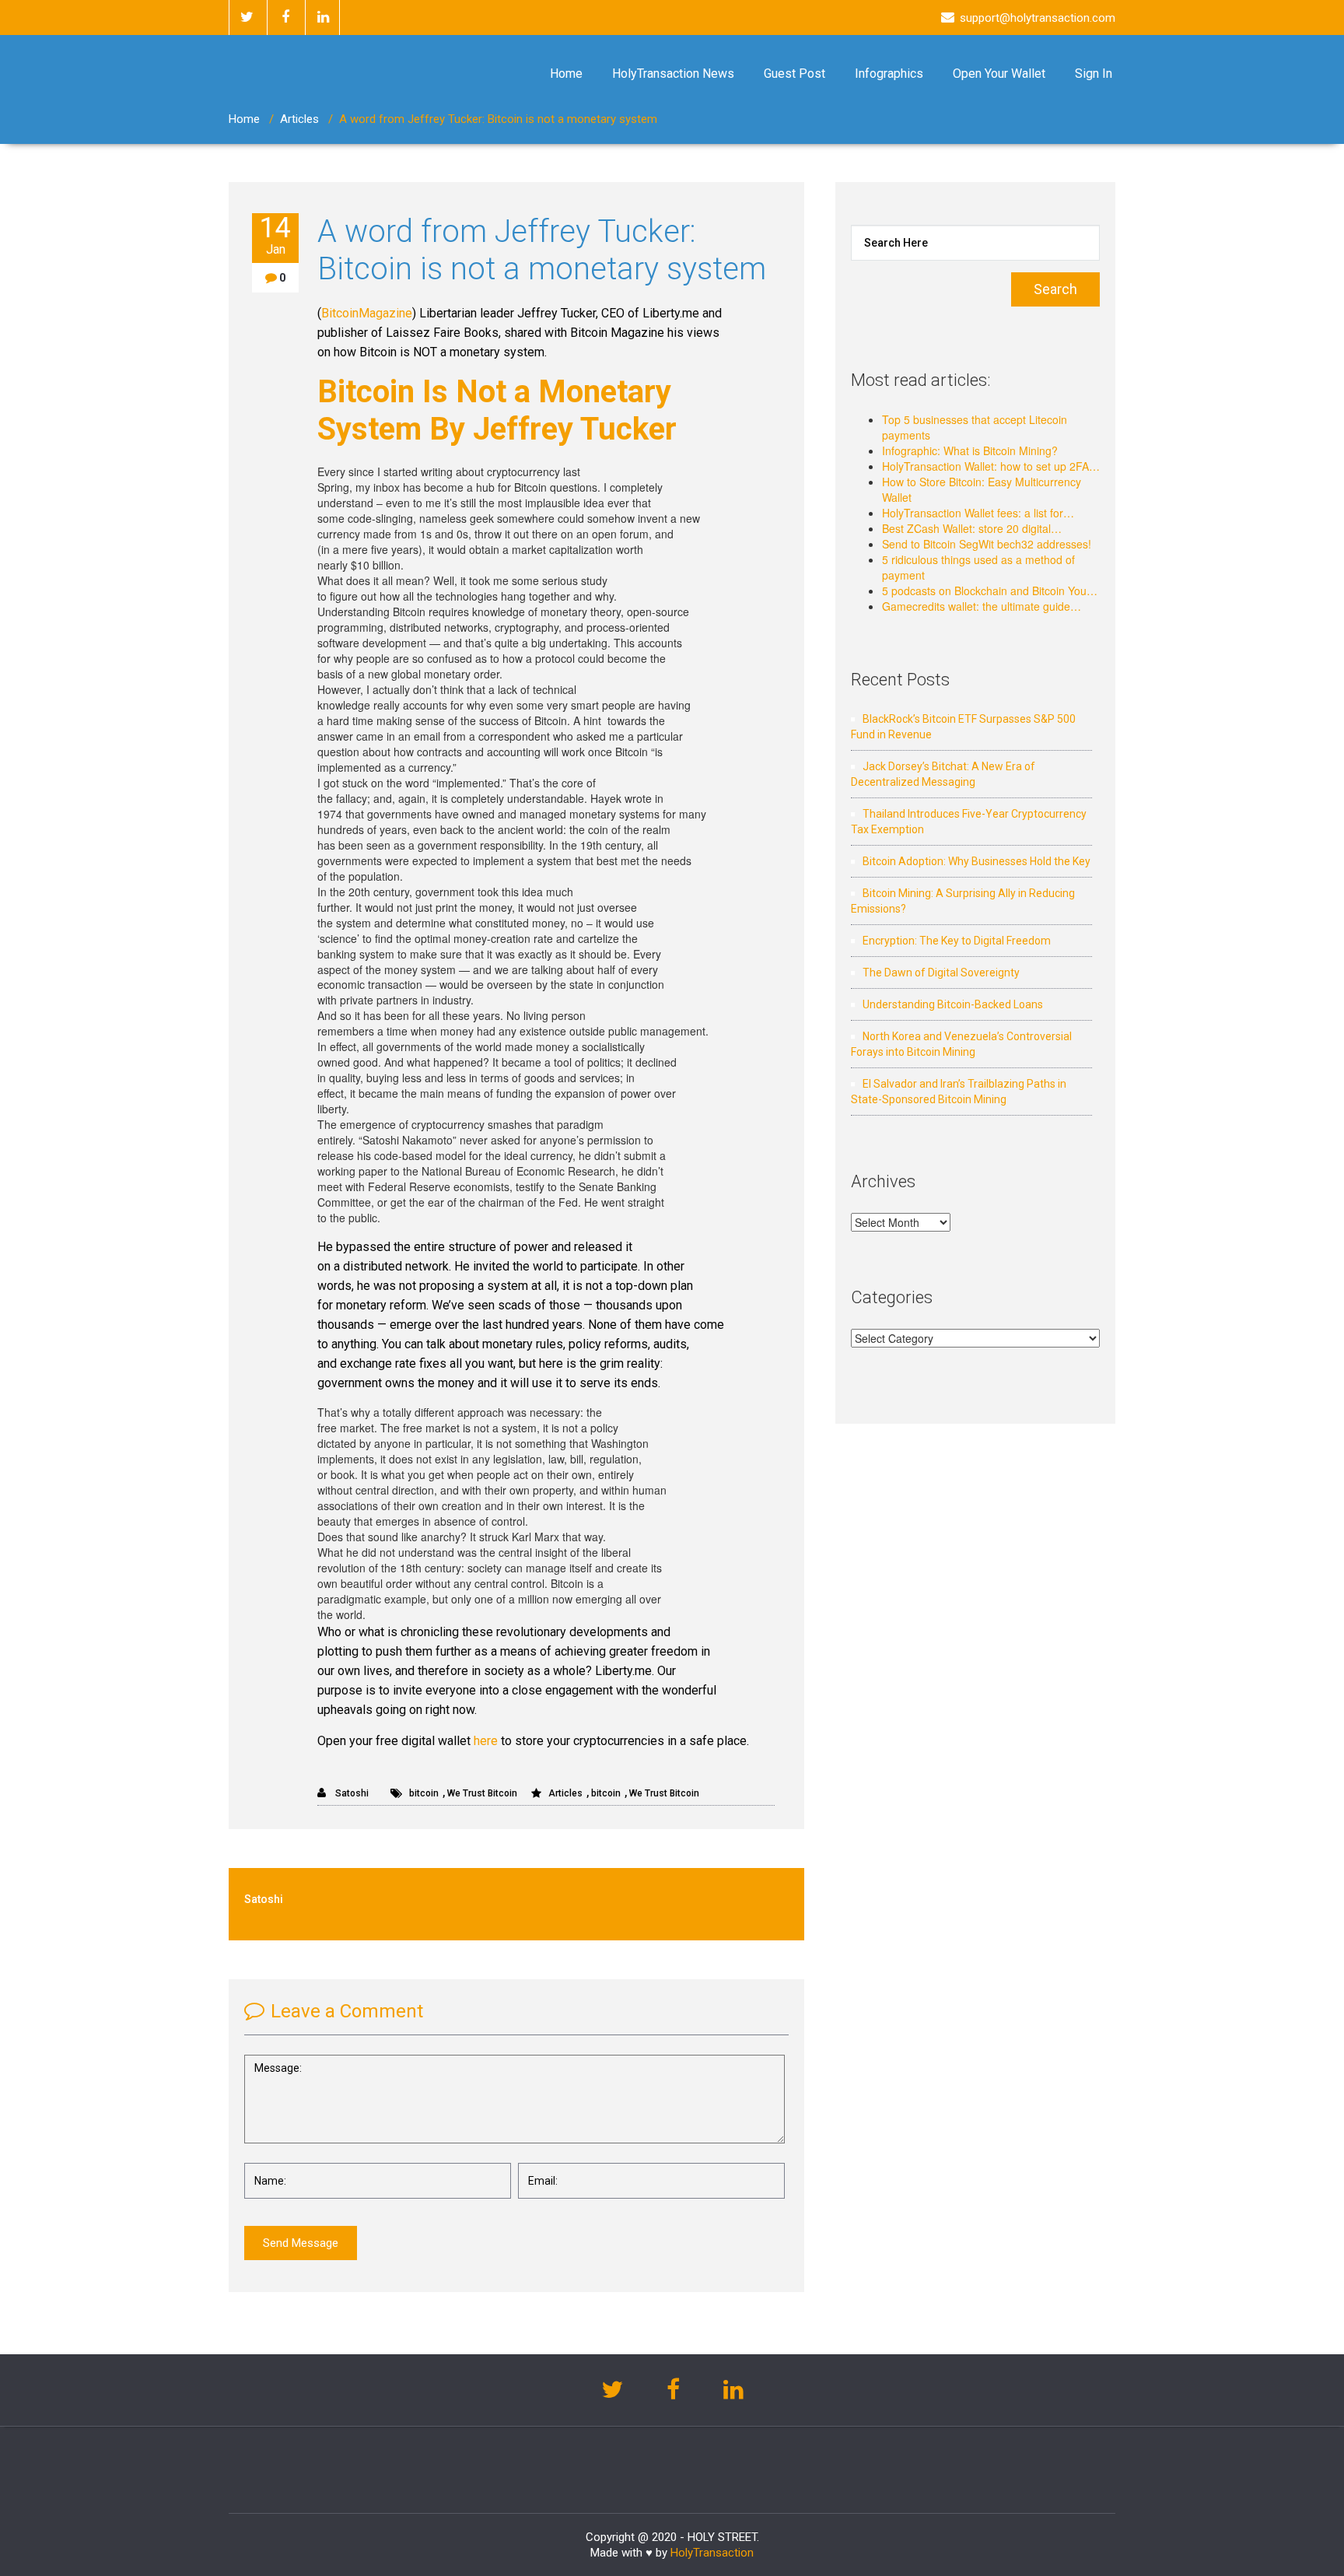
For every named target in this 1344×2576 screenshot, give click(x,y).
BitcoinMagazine (367, 313)
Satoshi (351, 1793)
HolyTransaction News (673, 74)
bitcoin (424, 1793)
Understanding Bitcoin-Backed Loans (953, 1004)
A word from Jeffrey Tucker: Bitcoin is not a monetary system (542, 250)
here (486, 1741)
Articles (299, 119)
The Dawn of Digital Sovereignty (941, 973)
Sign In (1094, 74)
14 (275, 235)
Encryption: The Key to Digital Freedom (957, 941)
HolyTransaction (712, 2553)
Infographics (889, 74)
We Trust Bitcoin (482, 1793)
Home (566, 74)
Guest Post (794, 74)
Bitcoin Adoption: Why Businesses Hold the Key (976, 861)
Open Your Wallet (999, 74)
